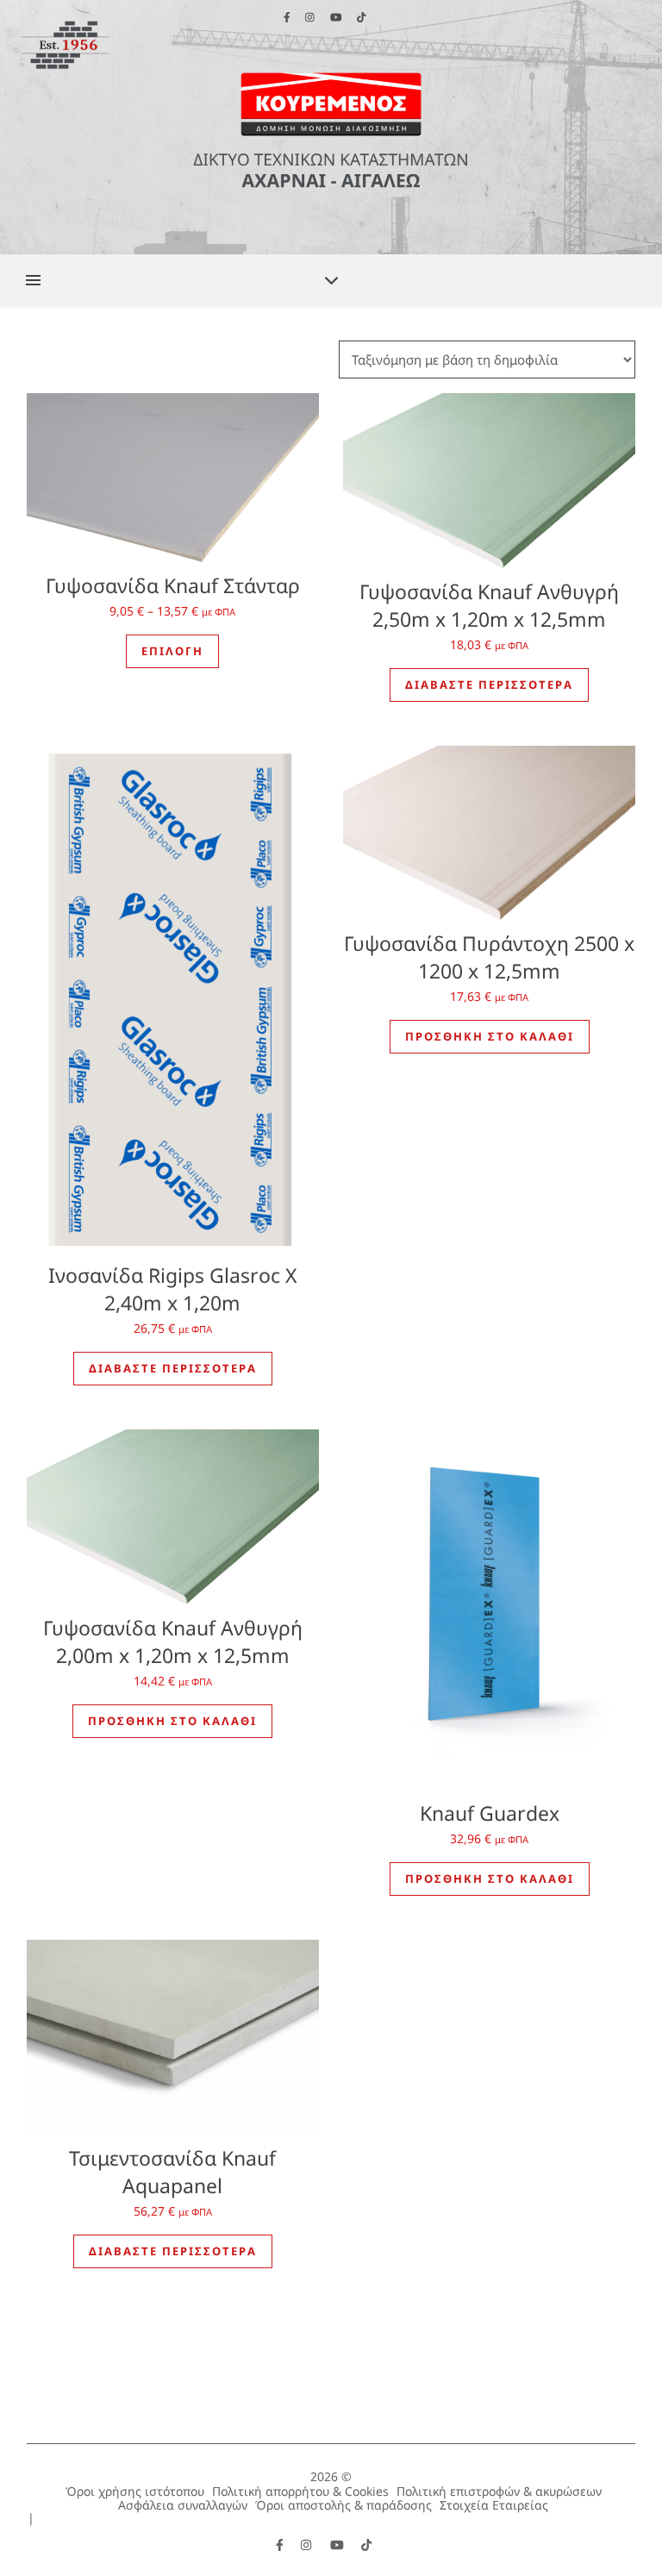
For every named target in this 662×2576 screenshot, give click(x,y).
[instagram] (308, 2545)
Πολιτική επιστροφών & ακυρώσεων (499, 2491)
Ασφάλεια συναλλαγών (183, 2505)
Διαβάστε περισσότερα (489, 685)
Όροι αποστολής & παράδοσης (343, 2505)
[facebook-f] (281, 2545)
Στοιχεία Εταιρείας (494, 2505)
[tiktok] (366, 2545)
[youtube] (339, 2545)
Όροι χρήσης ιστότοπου (135, 2491)
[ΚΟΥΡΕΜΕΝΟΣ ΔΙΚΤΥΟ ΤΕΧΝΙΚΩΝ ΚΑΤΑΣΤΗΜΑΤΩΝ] (331, 127)
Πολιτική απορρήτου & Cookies (300, 2491)
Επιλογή (172, 651)
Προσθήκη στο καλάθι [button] (490, 1036)
